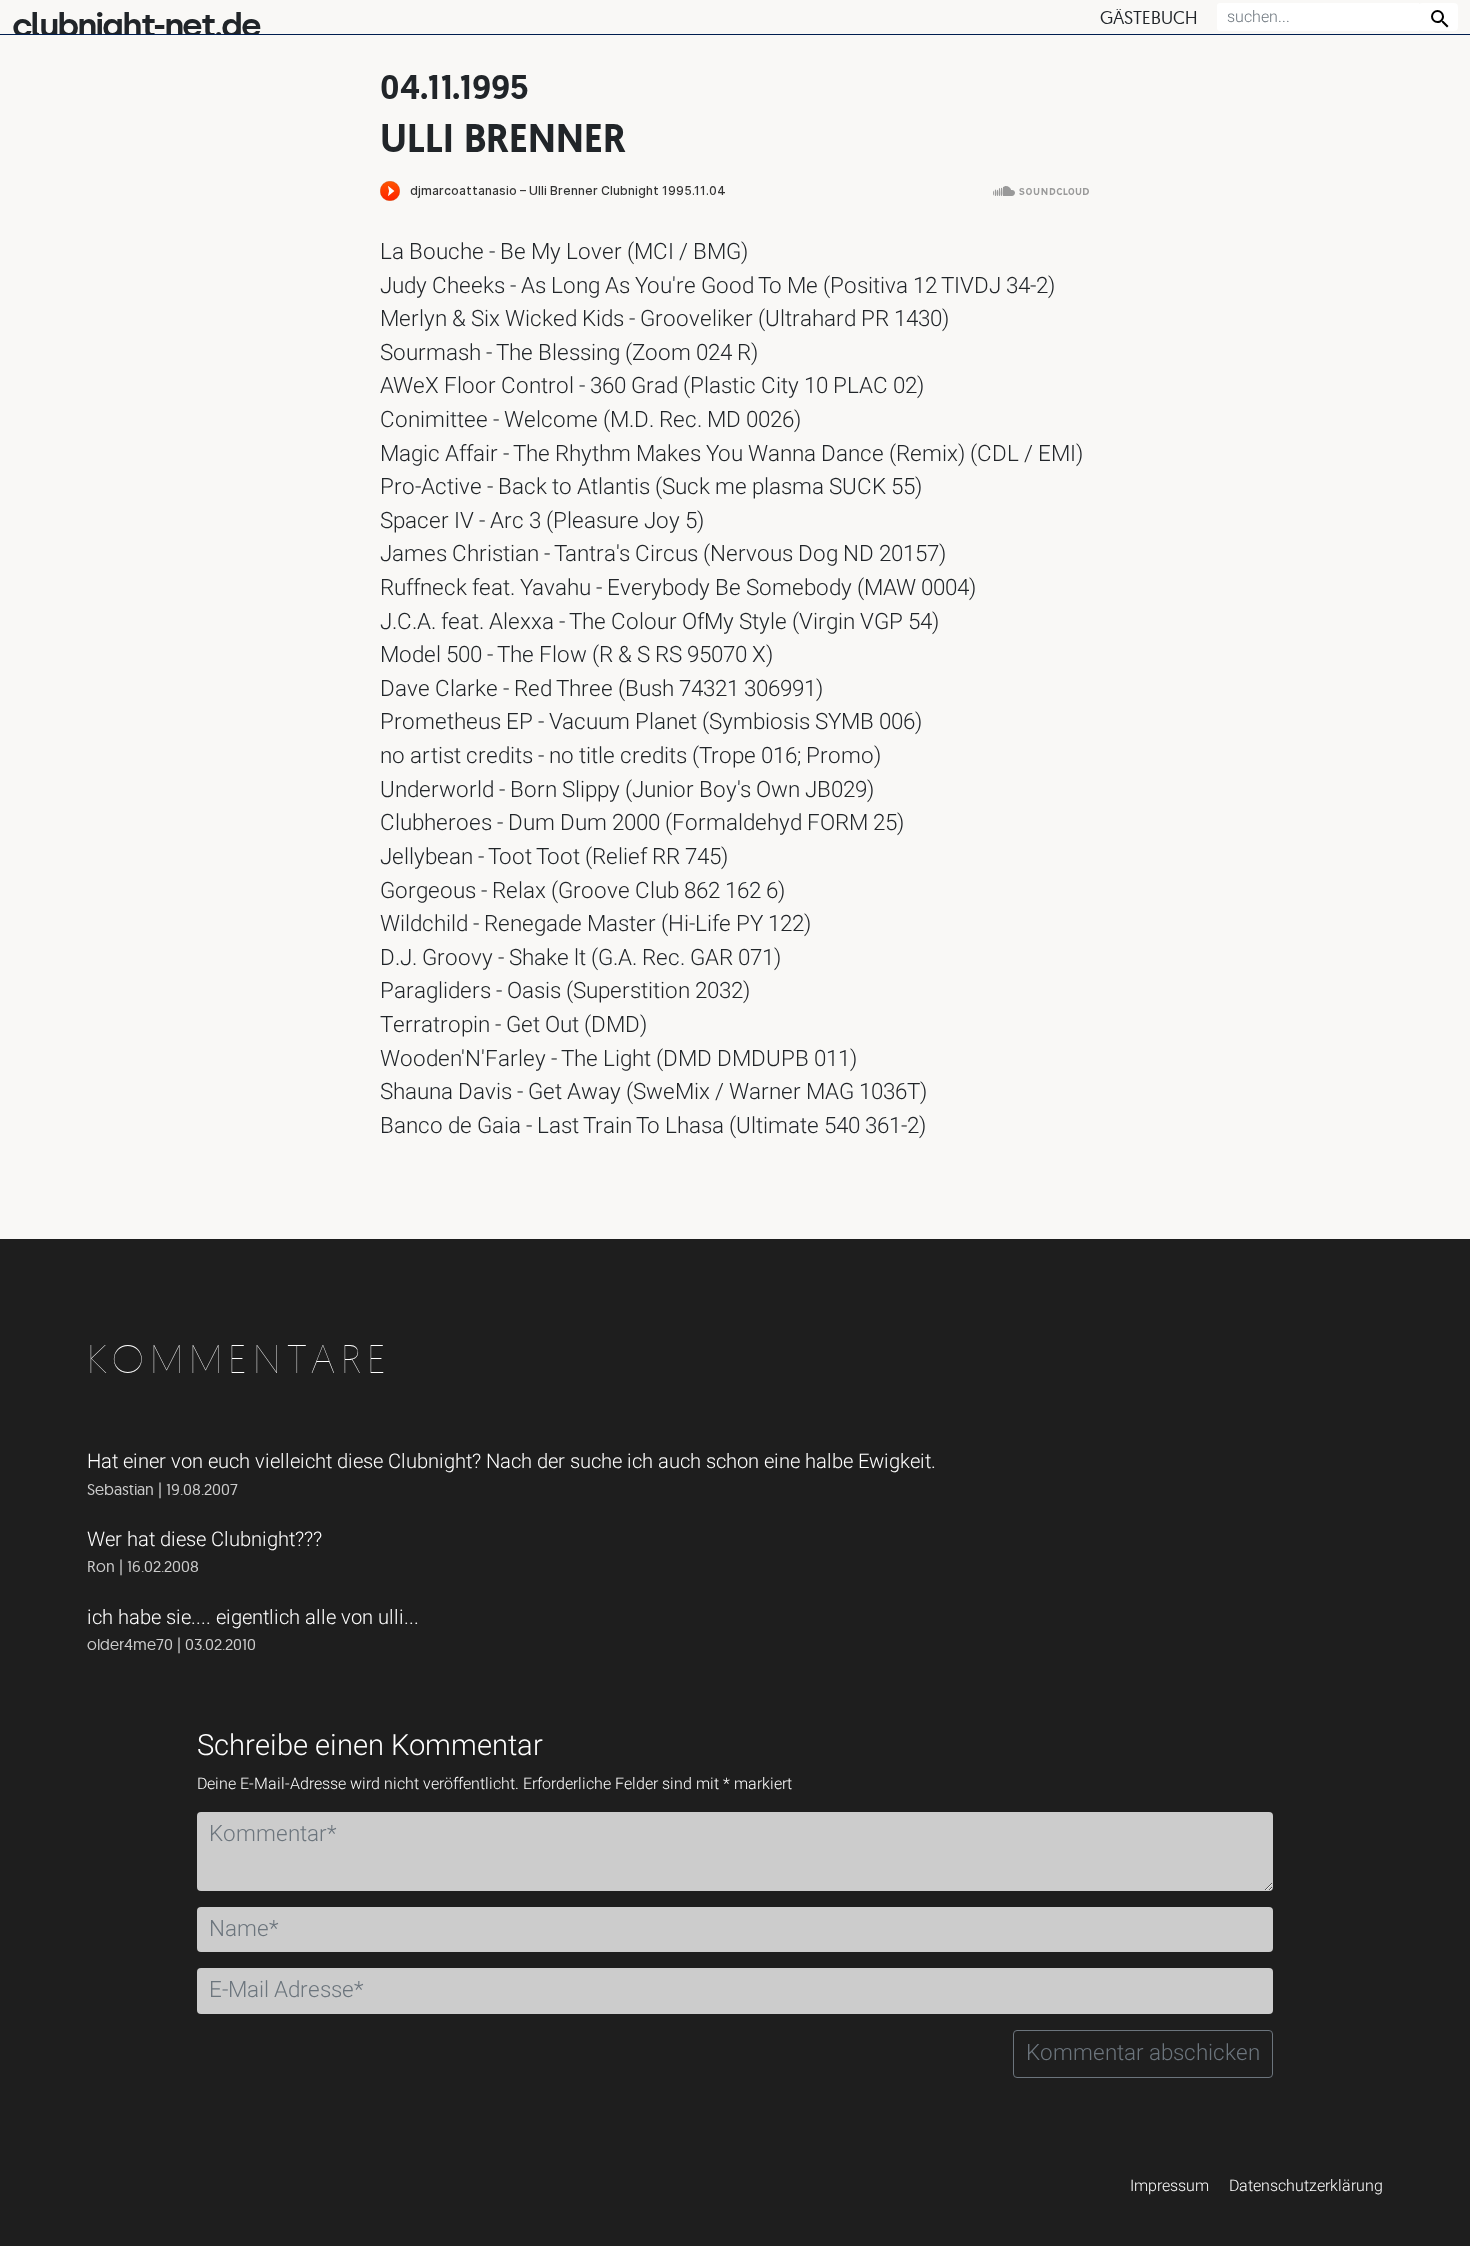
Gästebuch (1148, 17)
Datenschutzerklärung (1306, 2186)
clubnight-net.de (136, 25)
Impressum (1169, 2186)
